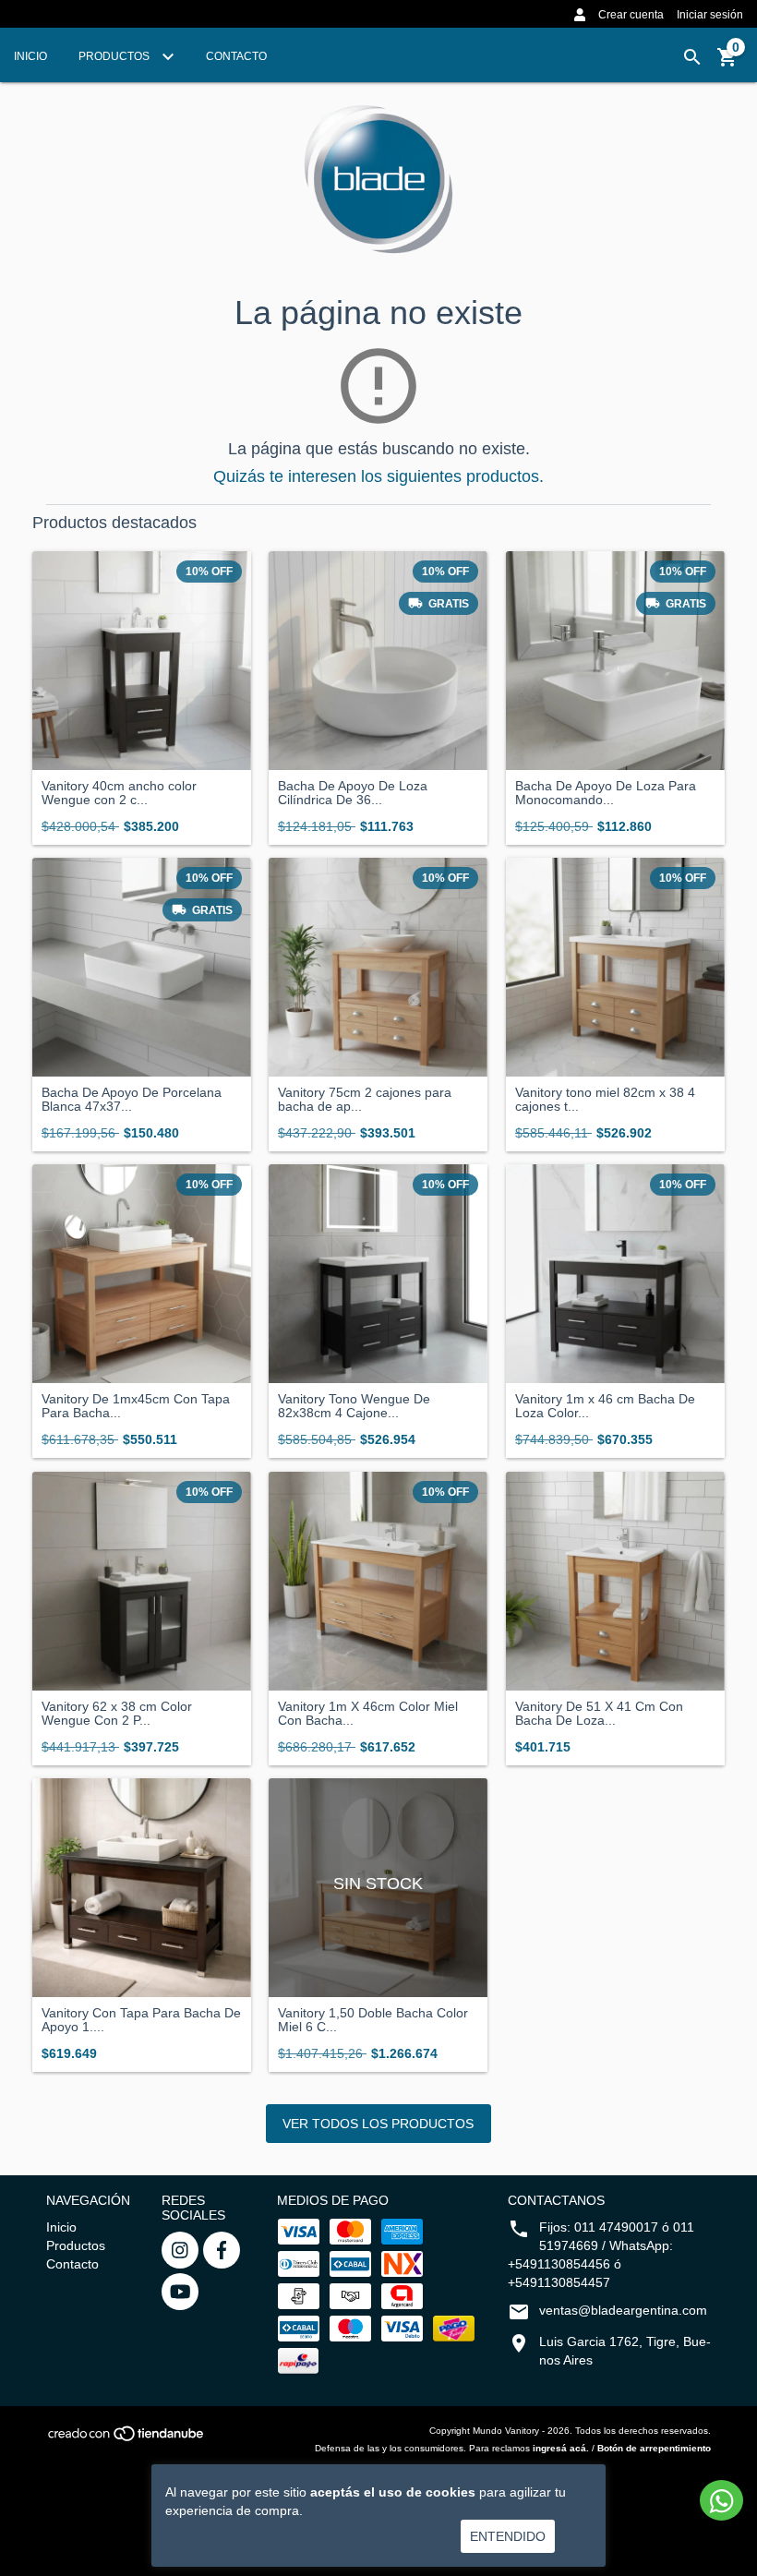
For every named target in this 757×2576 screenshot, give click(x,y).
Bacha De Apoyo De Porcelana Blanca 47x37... (132, 1100)
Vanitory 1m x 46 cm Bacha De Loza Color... (605, 1406)
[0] (727, 64)
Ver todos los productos (378, 2124)
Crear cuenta (631, 15)
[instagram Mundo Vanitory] (180, 2250)
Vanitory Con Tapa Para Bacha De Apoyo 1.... (141, 2020)
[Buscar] (692, 57)
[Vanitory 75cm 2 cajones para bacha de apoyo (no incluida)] (378, 967)
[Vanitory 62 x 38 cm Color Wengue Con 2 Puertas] (142, 1581)
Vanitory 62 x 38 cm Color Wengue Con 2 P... (117, 1714)
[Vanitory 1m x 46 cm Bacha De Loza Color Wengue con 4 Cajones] (615, 1274)
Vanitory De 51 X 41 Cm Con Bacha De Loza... (599, 1714)
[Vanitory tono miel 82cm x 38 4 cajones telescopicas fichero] (615, 967)
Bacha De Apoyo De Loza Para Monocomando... (606, 793)
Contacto (236, 56)
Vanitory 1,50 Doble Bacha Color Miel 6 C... (373, 2020)
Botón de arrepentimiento (654, 2448)
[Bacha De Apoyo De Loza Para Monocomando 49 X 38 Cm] (615, 661)
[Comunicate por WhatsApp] (721, 2500)
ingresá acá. (561, 2448)
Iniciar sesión (710, 15)
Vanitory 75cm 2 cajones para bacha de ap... (365, 1100)
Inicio (30, 56)
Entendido (508, 2536)
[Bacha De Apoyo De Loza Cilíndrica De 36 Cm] (378, 661)
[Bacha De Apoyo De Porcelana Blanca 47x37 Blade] (142, 967)
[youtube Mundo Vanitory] (180, 2292)
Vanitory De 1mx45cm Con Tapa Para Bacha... (136, 1406)
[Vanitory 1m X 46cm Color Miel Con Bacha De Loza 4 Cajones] (378, 1581)
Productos (115, 56)
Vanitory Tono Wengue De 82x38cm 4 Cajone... (354, 1406)
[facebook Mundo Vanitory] (222, 2250)
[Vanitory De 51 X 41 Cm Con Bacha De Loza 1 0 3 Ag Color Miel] (615, 1581)
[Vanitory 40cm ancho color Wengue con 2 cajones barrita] (142, 661)
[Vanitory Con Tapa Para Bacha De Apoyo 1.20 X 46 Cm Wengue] (142, 1888)
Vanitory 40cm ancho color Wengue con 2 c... (119, 793)
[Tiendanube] (127, 2439)
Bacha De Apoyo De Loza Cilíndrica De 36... (353, 793)
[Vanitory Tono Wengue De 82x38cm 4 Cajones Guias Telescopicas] (378, 1274)
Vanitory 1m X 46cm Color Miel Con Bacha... (368, 1714)
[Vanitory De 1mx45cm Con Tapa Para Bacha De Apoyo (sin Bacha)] (142, 1274)
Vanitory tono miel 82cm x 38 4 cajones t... (605, 1100)
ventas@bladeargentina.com (623, 2310)
